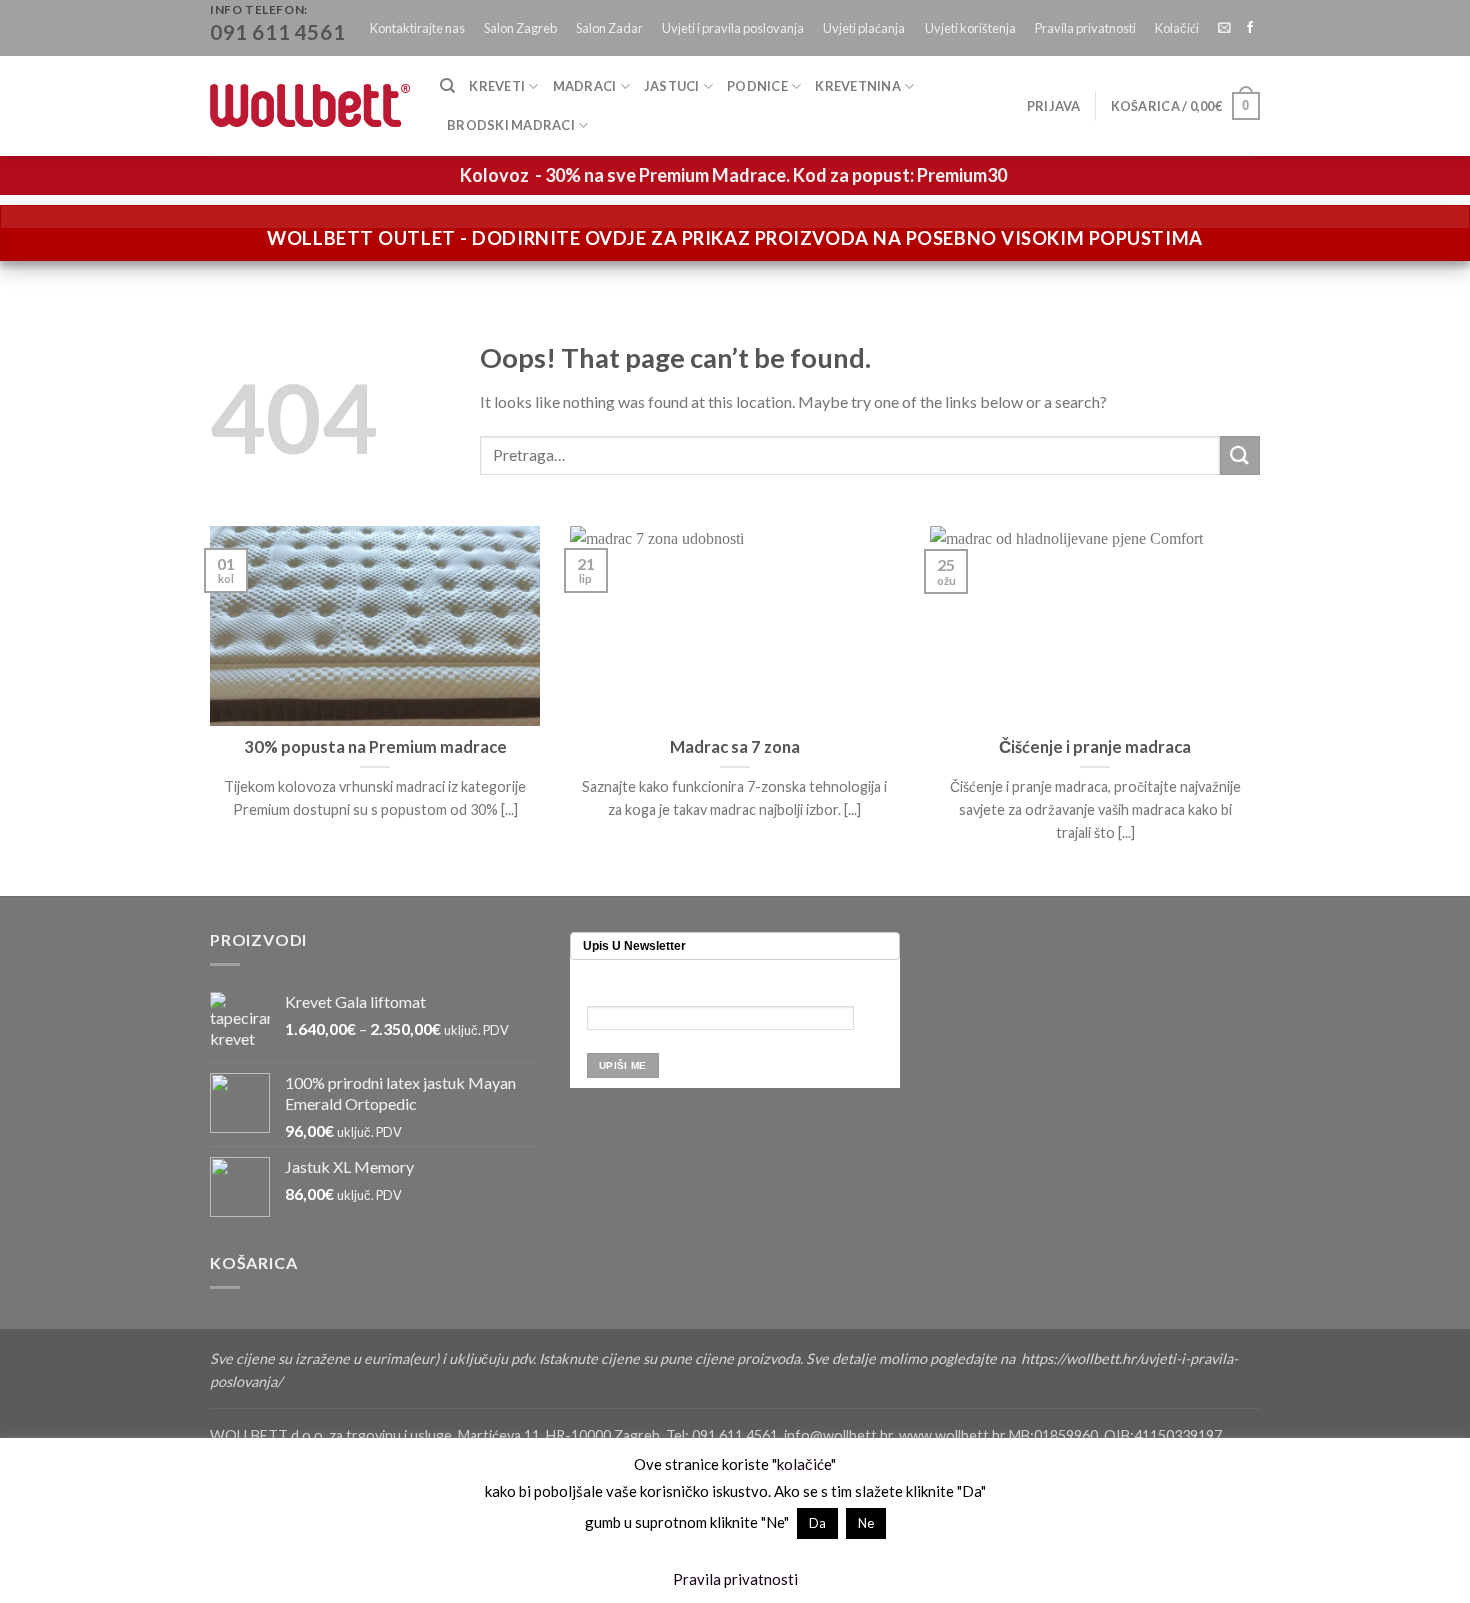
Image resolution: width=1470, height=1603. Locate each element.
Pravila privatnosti (1085, 28)
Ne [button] (866, 1523)
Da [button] (817, 1523)
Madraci (585, 86)
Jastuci (672, 86)
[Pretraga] (447, 86)
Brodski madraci (511, 125)
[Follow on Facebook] (1250, 28)
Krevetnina (858, 86)
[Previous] (206, 709)
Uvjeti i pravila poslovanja (733, 28)
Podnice (757, 86)
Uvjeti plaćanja (864, 28)
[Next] (1264, 709)
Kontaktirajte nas (417, 28)
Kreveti (497, 86)
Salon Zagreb (520, 28)
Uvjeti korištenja (970, 28)
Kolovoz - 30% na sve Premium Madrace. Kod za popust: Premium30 (733, 175)
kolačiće (804, 1464)
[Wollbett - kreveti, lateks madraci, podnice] (310, 105)
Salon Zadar (609, 28)
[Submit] (1240, 455)
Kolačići (1177, 28)
